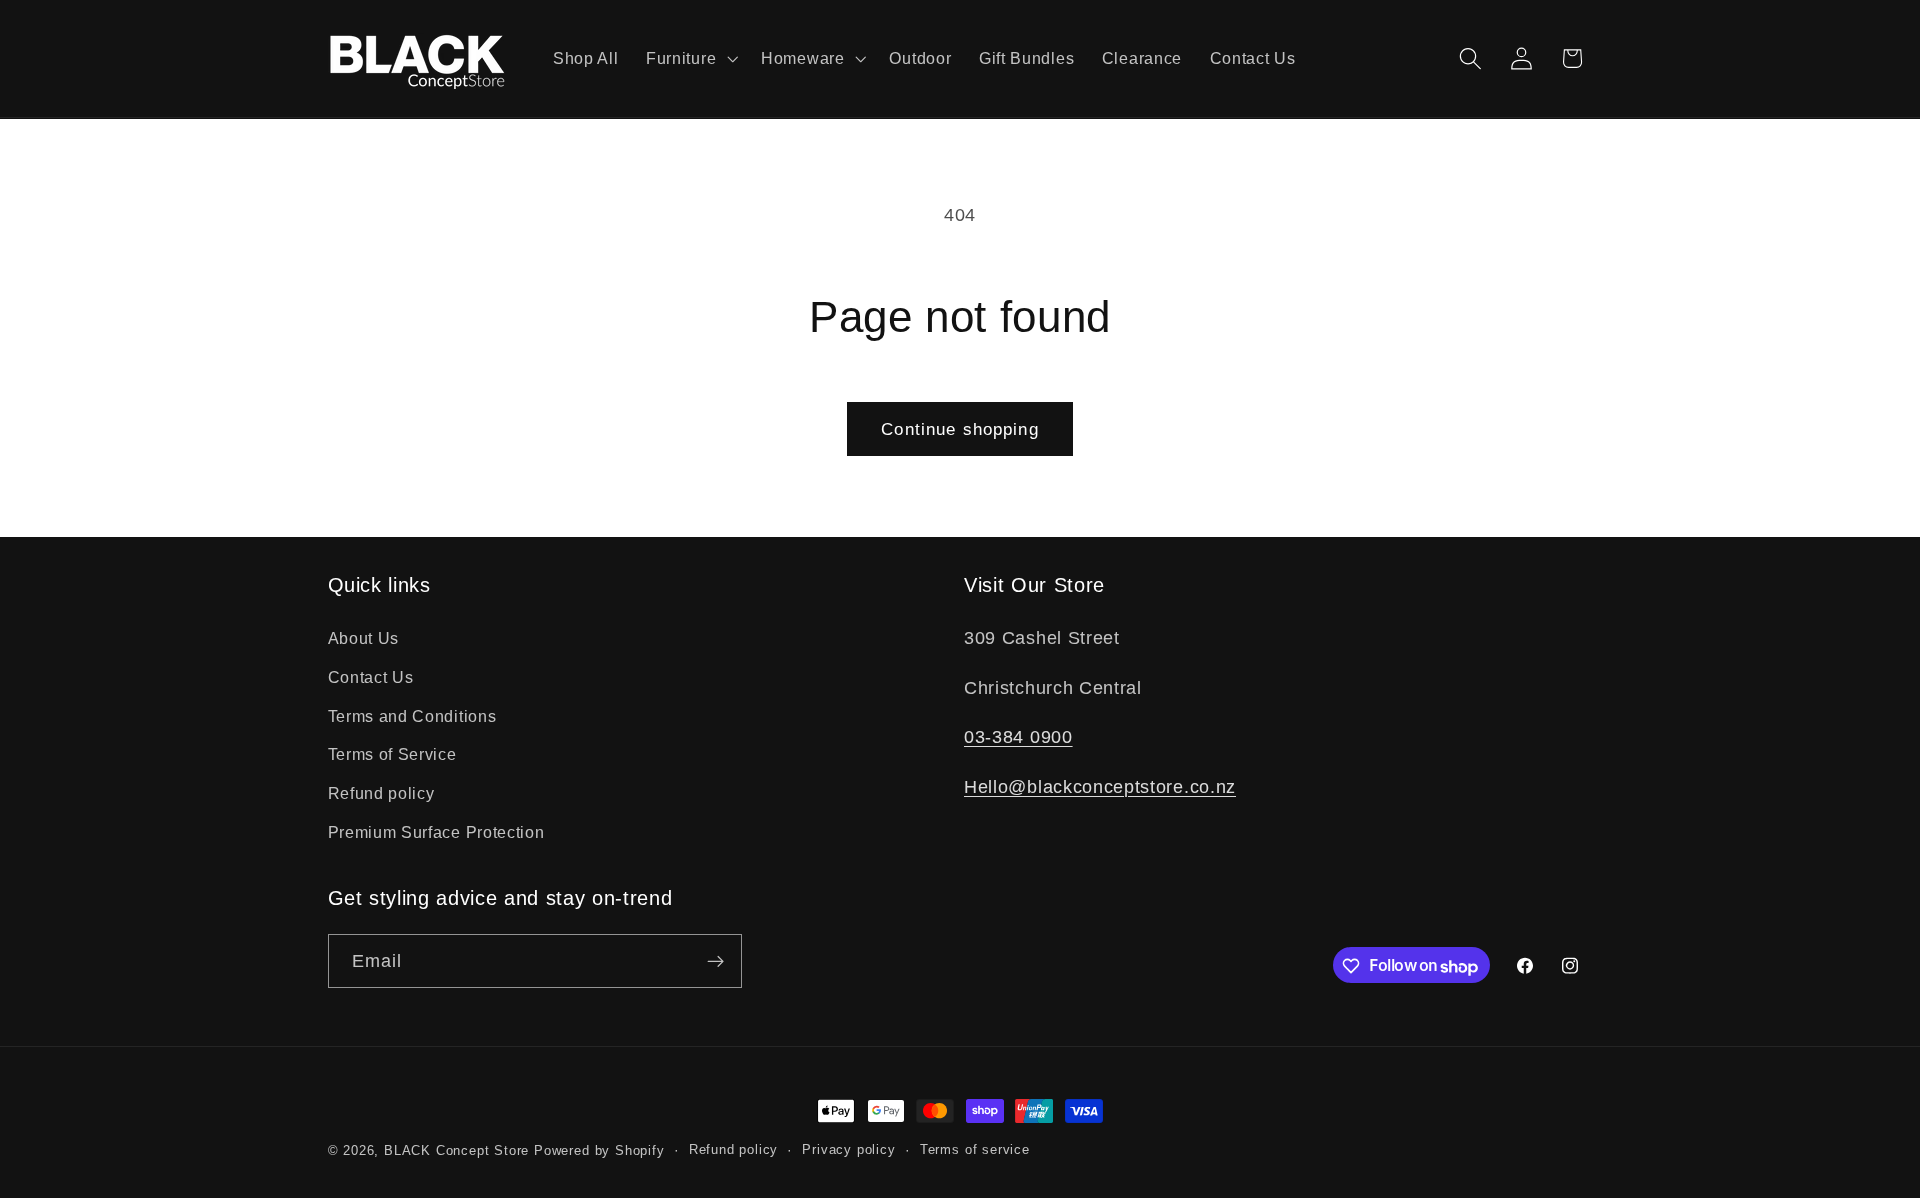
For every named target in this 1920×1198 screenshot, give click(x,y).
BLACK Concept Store (456, 1151)
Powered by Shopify (599, 1151)
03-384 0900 (1018, 736)
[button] (689, 59)
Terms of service (975, 1151)
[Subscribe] (715, 962)
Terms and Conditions (412, 715)
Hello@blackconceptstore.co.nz (1100, 785)
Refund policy (381, 793)
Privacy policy (848, 1151)
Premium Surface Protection (436, 831)
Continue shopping (960, 429)
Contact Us (371, 676)
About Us (364, 637)
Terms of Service (392, 754)
